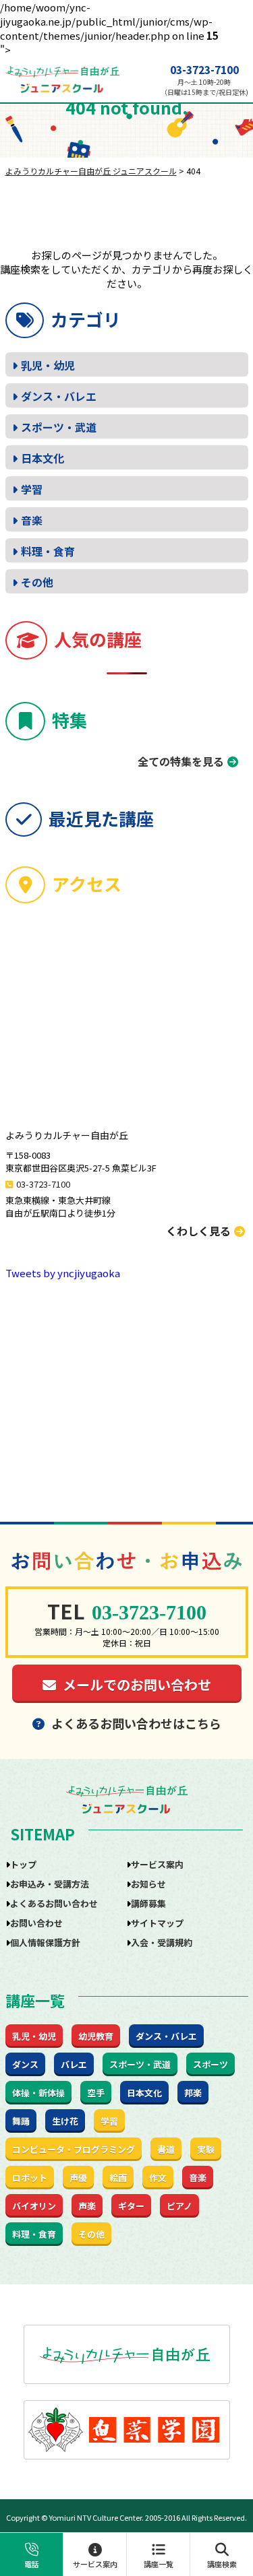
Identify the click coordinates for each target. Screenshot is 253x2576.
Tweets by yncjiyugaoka (63, 1273)
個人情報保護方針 (45, 1942)
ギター (131, 2206)
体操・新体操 (38, 2093)
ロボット (30, 2178)
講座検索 (222, 2564)
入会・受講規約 (162, 1942)
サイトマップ (157, 1923)
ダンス (25, 2064)
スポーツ (210, 2064)
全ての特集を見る (181, 761)
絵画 (118, 2178)
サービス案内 (95, 2564)
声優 (78, 2178)
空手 (96, 2093)
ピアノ (179, 2206)
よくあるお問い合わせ (54, 1903)
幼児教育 (96, 2036)
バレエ (74, 2064)
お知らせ (148, 1884)
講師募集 (148, 1903)
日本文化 (43, 458)
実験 (206, 2149)
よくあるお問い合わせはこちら (136, 1723)
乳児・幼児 (48, 365)
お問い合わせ (36, 1923)
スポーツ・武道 (59, 427)
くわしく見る (198, 1231)
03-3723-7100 (204, 70)
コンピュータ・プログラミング (74, 2149)
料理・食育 (48, 551)
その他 (37, 582)
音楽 (32, 520)
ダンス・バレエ (59, 396)
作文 (158, 2178)
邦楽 (193, 2093)
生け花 (65, 2121)
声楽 (87, 2206)
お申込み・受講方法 (50, 1884)
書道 (166, 2149)
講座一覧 (159, 2564)
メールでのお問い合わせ (137, 1684)
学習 (32, 489)
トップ (23, 1864)
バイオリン (34, 2206)
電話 (32, 2564)
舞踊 (21, 2121)
